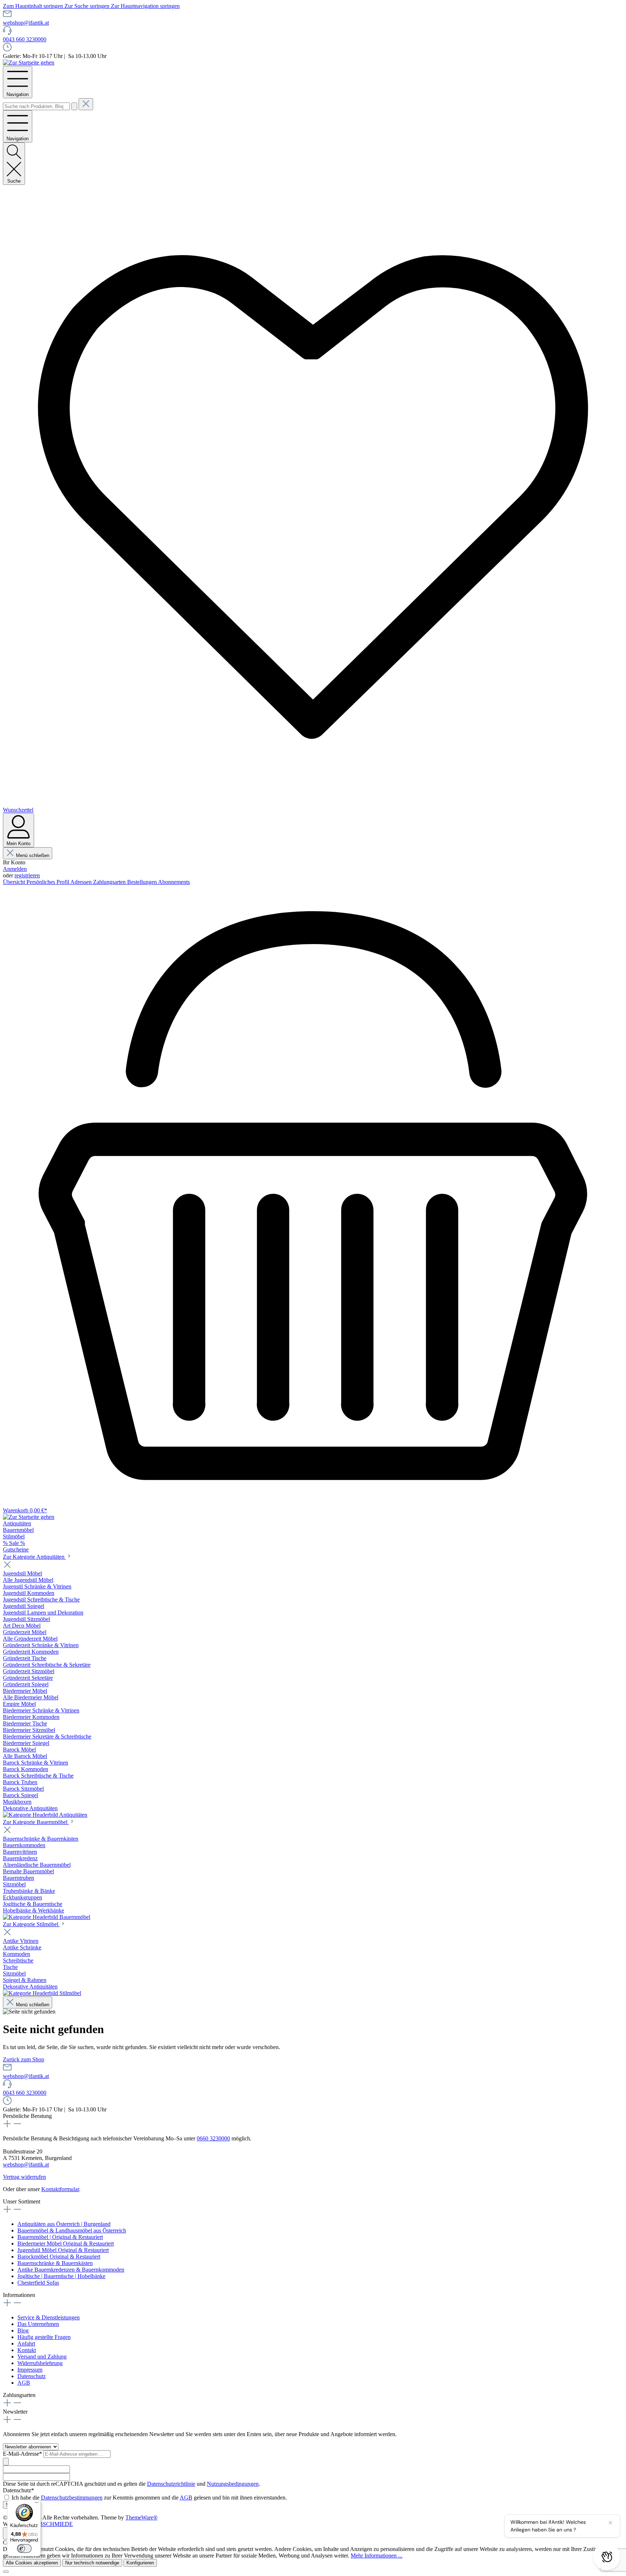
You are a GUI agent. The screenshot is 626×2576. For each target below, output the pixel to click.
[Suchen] (74, 106)
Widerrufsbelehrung (40, 2363)
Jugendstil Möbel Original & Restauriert (63, 2250)
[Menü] (37, 2504)
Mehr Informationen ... (377, 2556)
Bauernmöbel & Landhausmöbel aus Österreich (72, 2230)
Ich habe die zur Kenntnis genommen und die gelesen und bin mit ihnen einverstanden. (149, 2498)
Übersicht (15, 882)
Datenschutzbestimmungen (72, 2498)
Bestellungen (143, 882)
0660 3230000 (213, 2138)
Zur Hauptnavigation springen (145, 6)
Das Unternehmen (38, 2324)
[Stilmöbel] (42, 1993)
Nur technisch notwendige (92, 2563)
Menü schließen (33, 855)
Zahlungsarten (110, 882)
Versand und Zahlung (42, 2357)
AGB (24, 2383)
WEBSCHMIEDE (51, 2524)
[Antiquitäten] (45, 1815)
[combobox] (36, 106)
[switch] (24, 2548)
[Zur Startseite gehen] (29, 63)
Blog (23, 2330)
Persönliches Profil (48, 882)
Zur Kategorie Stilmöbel (31, 1924)
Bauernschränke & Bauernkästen (55, 2263)
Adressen (82, 882)
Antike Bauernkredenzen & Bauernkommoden (71, 2270)
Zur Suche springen (88, 6)
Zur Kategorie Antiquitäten (34, 1557)
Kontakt (27, 2350)
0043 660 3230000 (25, 39)
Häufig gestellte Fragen (44, 2337)
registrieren (27, 875)
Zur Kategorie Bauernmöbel (36, 1822)
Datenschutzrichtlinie (171, 2484)
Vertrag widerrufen (24, 2177)
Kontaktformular (60, 2189)
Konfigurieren (140, 2563)
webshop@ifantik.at (26, 23)
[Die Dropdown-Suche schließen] (86, 104)
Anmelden (15, 869)
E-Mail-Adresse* (23, 2454)
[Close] (6, 2572)
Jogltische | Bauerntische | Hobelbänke (61, 2276)
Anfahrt (26, 2344)
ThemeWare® (141, 2517)
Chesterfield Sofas (38, 2283)
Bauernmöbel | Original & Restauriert (60, 2237)
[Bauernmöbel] (47, 1917)
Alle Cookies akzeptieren (32, 2563)
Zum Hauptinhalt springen (34, 6)
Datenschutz (32, 2376)
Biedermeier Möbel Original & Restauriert (66, 2243)
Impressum (30, 2370)
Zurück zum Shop (24, 2059)
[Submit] (6, 2462)
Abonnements (174, 882)
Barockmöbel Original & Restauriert (59, 2257)
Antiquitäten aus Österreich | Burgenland (64, 2224)
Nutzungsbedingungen (233, 2484)
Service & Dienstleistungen (49, 2317)
